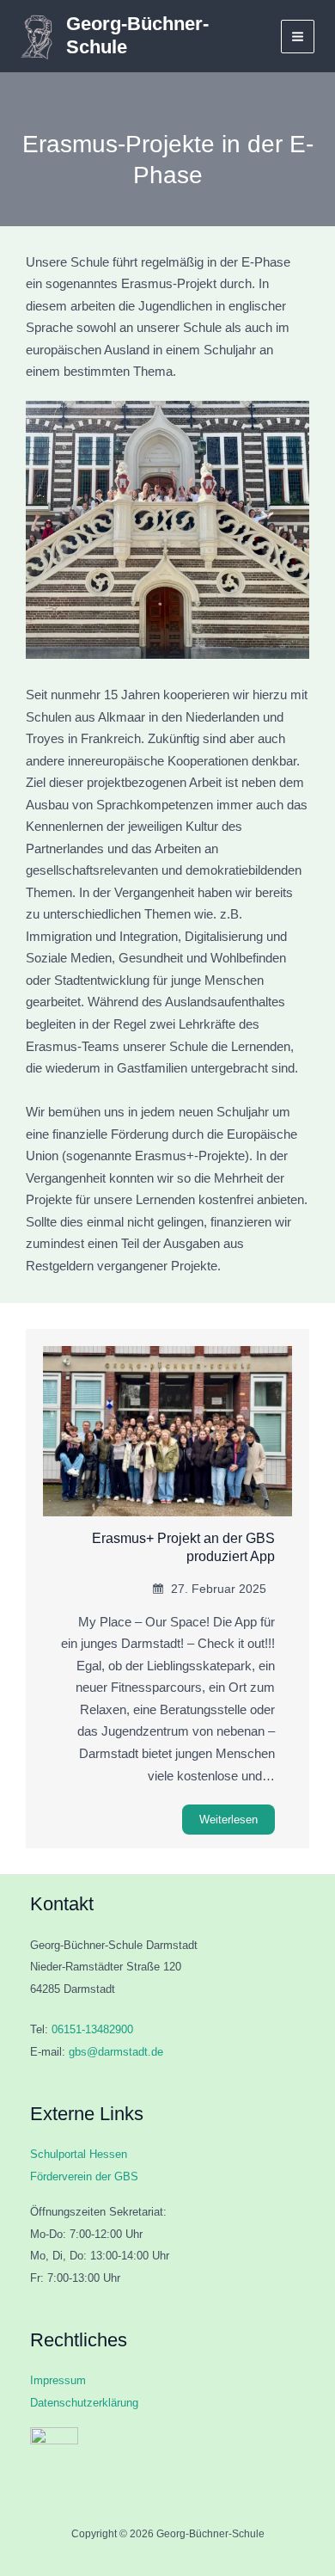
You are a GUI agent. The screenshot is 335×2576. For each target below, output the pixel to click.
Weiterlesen (228, 1820)
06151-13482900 (92, 2029)
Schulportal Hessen (79, 2154)
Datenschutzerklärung (84, 2403)
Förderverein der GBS (84, 2176)
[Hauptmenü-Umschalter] (298, 37)
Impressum (58, 2380)
